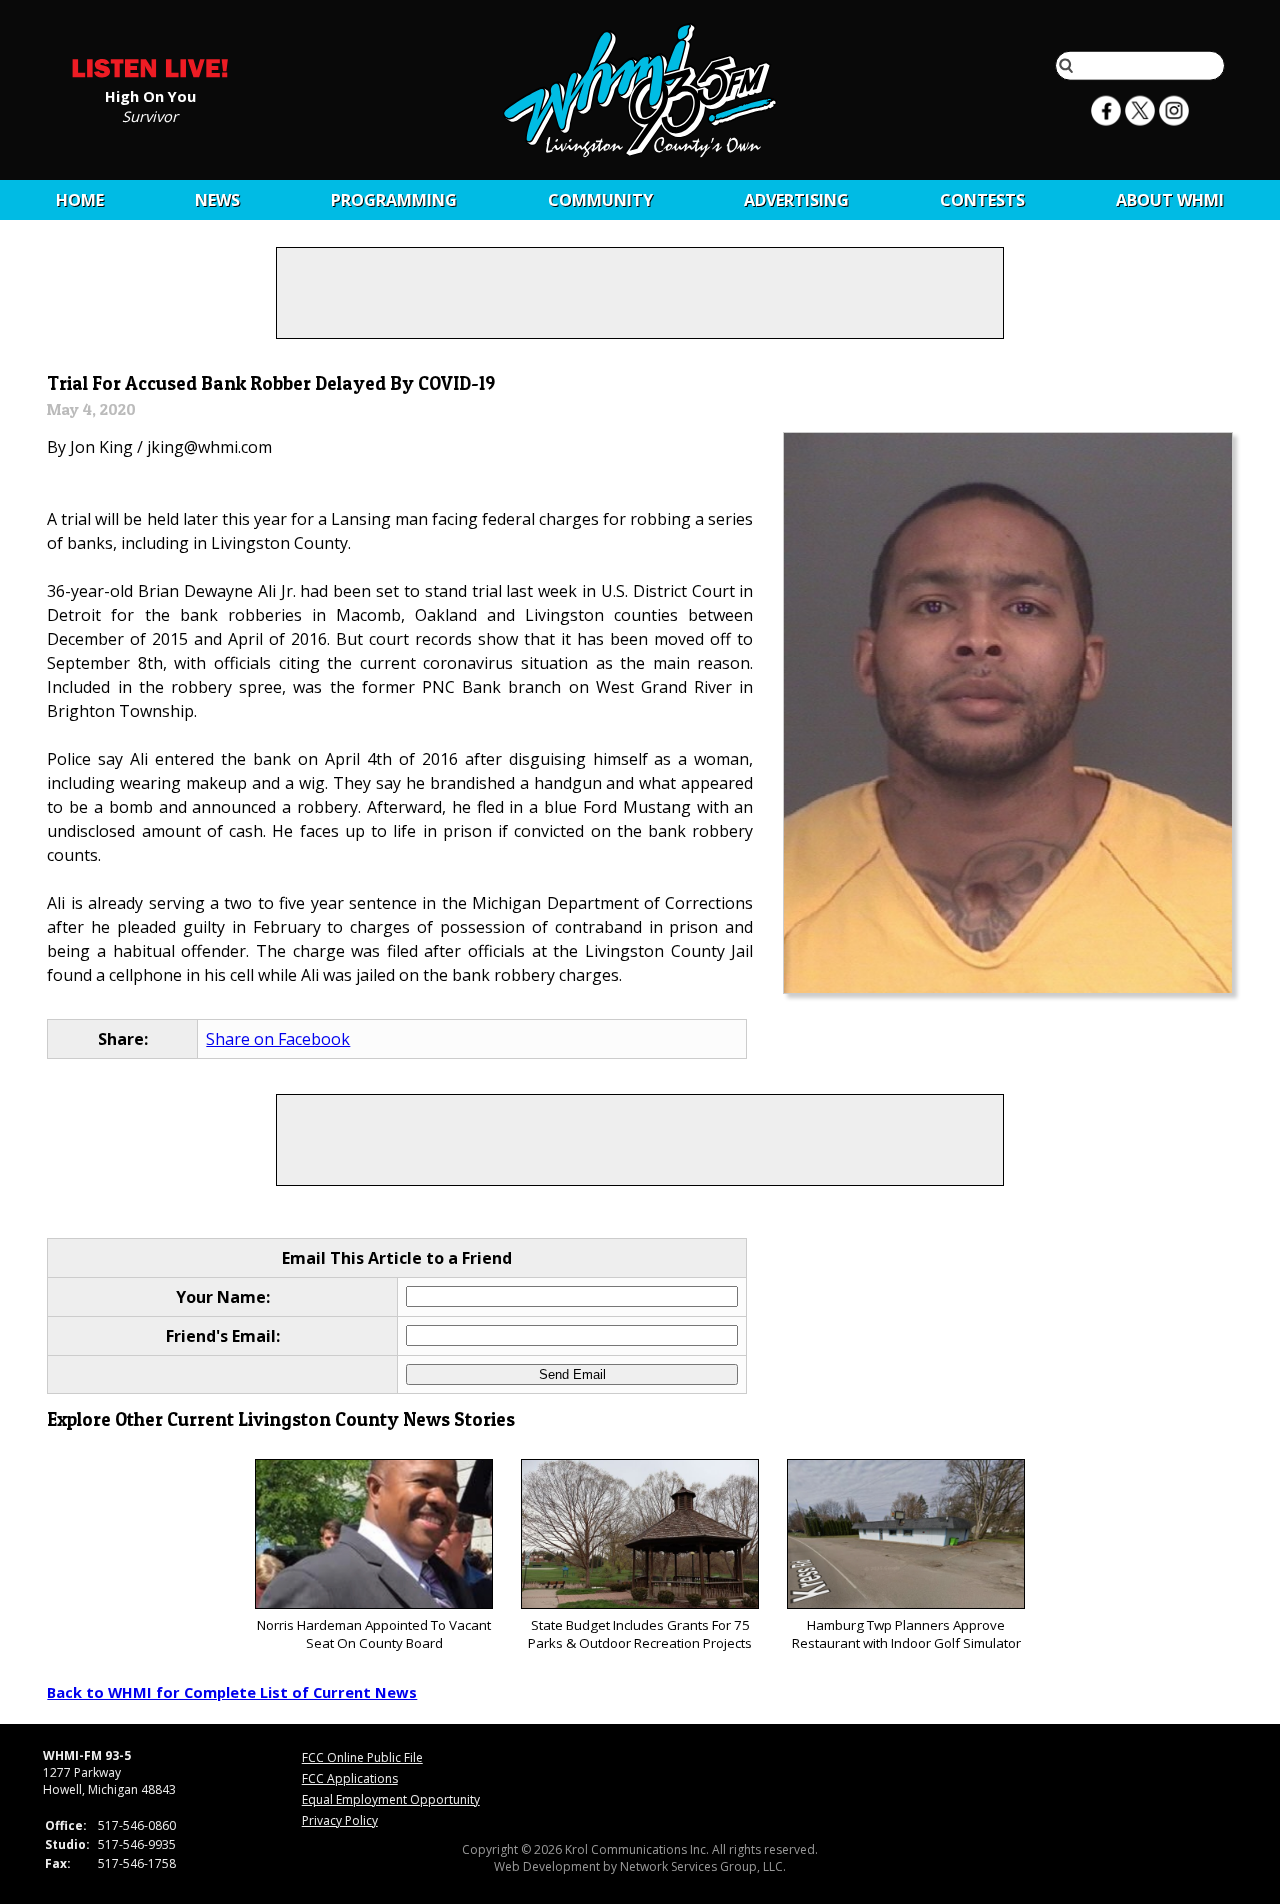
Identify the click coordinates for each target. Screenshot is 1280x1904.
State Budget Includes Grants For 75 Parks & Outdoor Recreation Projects (640, 1634)
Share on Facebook (278, 1039)
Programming (394, 200)
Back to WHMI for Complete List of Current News (232, 1692)
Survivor (150, 115)
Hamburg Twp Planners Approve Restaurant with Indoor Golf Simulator (906, 1634)
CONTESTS (982, 200)
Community (600, 200)
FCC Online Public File (362, 1757)
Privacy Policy (340, 1820)
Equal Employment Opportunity (391, 1799)
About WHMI (1170, 200)
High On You (150, 95)
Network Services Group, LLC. (703, 1866)
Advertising (796, 200)
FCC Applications (350, 1778)
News (217, 200)
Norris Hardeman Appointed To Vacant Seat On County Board (374, 1634)
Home (80, 200)
